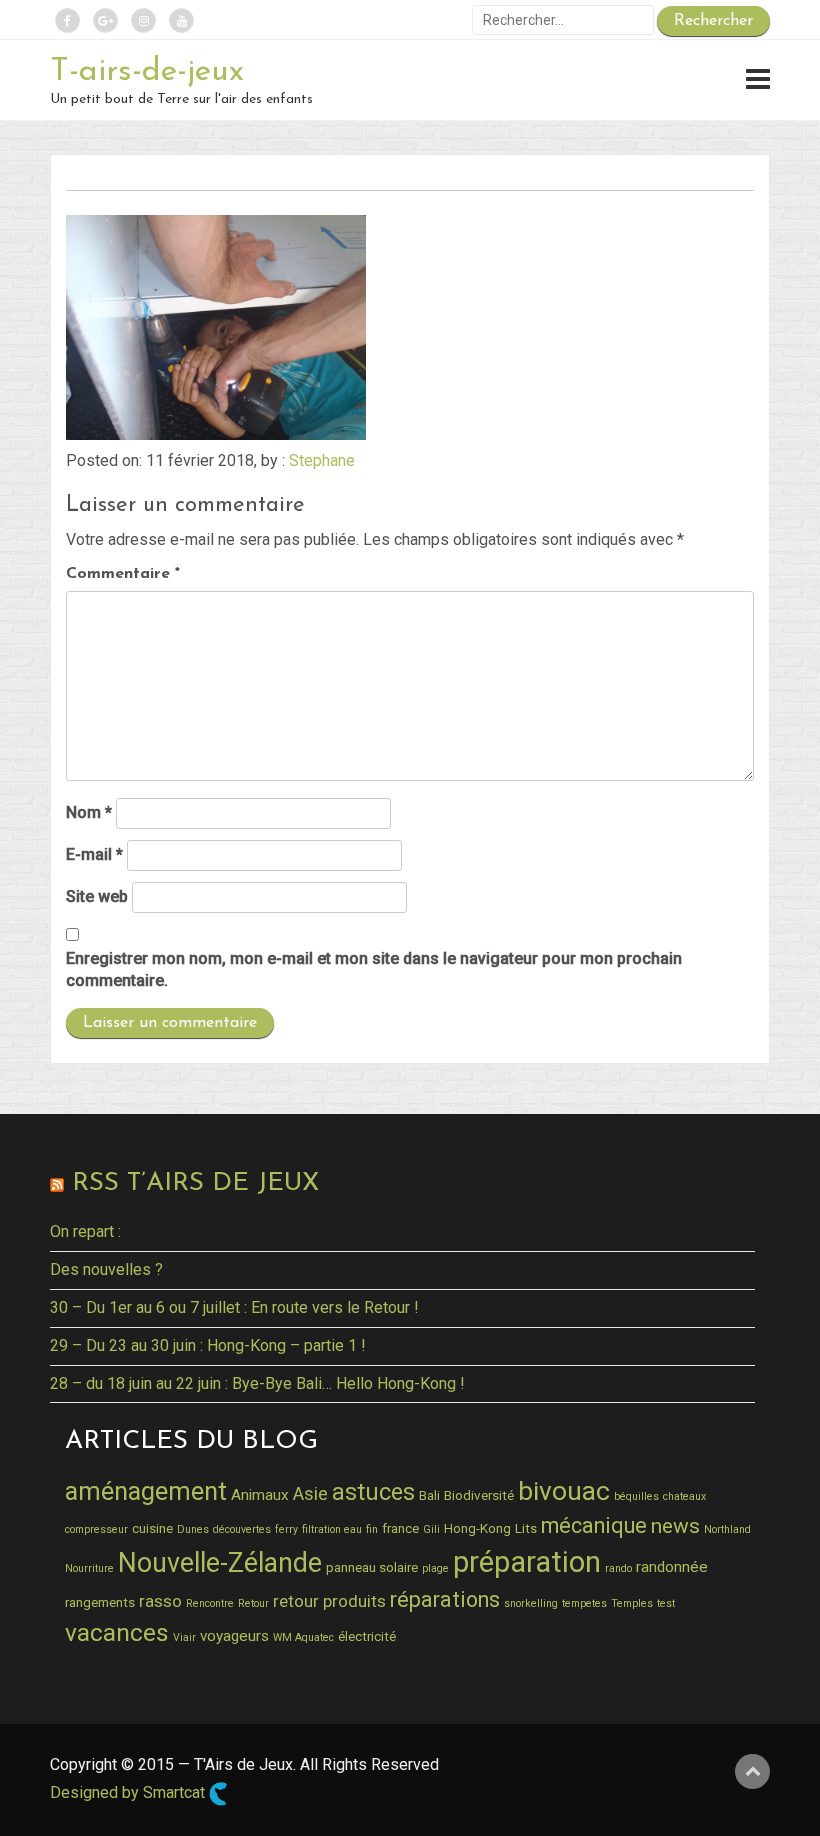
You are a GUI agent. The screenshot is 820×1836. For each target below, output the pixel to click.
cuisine (152, 1528)
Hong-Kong (477, 1528)
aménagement (146, 1491)
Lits (526, 1528)
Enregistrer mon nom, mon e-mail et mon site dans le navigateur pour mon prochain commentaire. (374, 970)
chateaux (684, 1496)
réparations (445, 1599)
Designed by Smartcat (129, 1792)
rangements (100, 1602)
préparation (527, 1562)
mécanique (594, 1525)
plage (435, 1568)
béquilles (636, 1496)
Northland (727, 1529)
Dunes (193, 1529)
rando (618, 1568)
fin (372, 1529)
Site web (97, 896)
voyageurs (234, 1636)
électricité (367, 1636)
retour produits (329, 1601)
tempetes (584, 1603)
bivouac (564, 1490)
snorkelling (531, 1603)
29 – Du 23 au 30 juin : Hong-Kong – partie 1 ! (208, 1345)
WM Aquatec (303, 1637)
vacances (117, 1632)
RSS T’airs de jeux (195, 1183)
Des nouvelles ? (106, 1269)
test (666, 1603)
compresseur (96, 1529)
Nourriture (89, 1568)
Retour (253, 1603)
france (400, 1528)
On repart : (85, 1231)
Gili (431, 1529)
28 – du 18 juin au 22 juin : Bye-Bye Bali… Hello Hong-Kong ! (257, 1383)
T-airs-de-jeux (147, 72)
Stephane (322, 460)
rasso (160, 1601)
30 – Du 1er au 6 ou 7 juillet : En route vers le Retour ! (234, 1307)
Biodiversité (479, 1495)
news (675, 1526)
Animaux (260, 1495)
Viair (184, 1637)
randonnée (672, 1567)
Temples (632, 1603)
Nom (89, 812)
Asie (310, 1493)
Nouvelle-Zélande (220, 1563)
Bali (429, 1495)
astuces (373, 1492)
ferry (286, 1529)
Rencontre (210, 1603)
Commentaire (123, 574)
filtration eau (332, 1529)
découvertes (242, 1529)
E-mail (94, 854)
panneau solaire (372, 1567)
